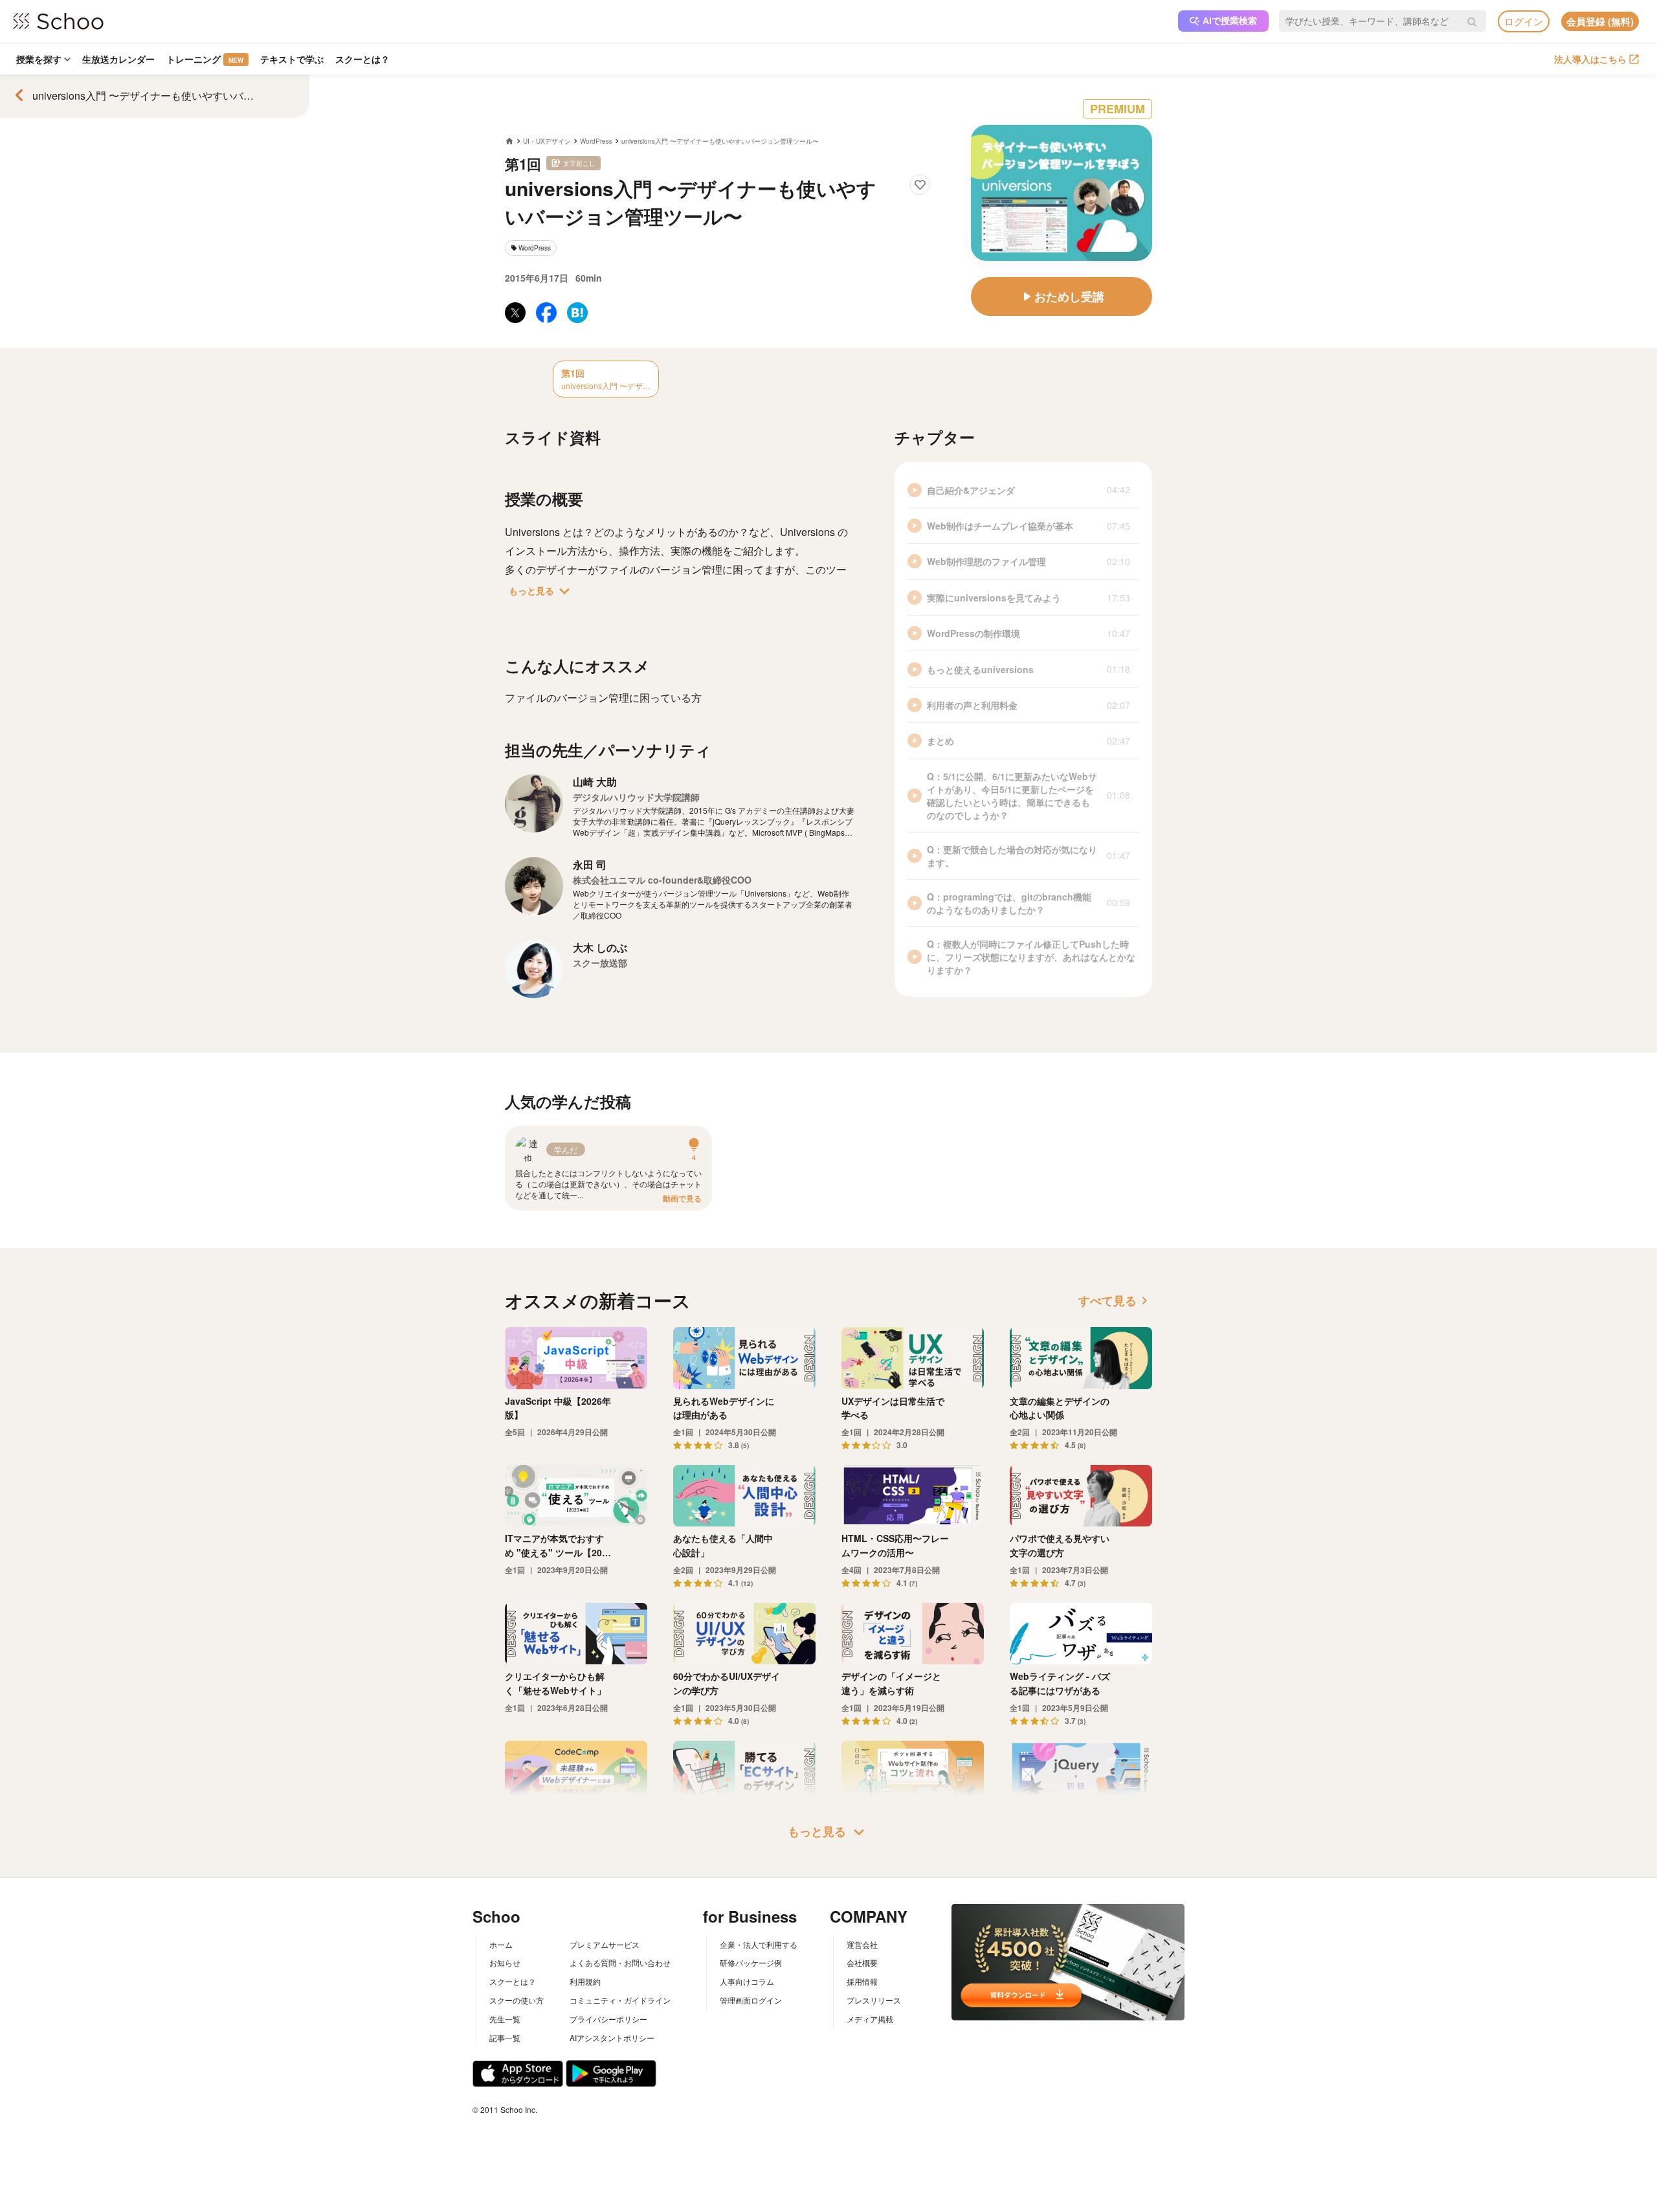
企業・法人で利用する (759, 1944)
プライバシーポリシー (608, 2019)
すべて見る (1115, 1301)
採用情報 (862, 1981)
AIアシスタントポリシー (612, 2038)
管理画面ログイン (751, 2000)
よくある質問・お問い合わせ (620, 1962)
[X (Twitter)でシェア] (515, 313)
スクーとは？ (362, 59)
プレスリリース (874, 2000)
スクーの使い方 (517, 2000)
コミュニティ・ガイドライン (620, 2000)
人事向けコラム (747, 1981)
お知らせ (505, 1962)
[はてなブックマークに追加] (577, 313)
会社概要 (862, 1962)
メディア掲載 (870, 2019)
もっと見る (542, 591)
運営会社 (862, 1944)
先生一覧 (505, 2019)
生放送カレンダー (118, 59)
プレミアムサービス (605, 1944)
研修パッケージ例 (751, 1962)
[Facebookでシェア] (546, 313)
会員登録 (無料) (1600, 21)
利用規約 (585, 1981)
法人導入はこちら (1590, 59)
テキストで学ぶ (292, 59)
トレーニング (205, 59)
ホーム (501, 1944)
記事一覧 (505, 2038)
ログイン (1524, 21)
